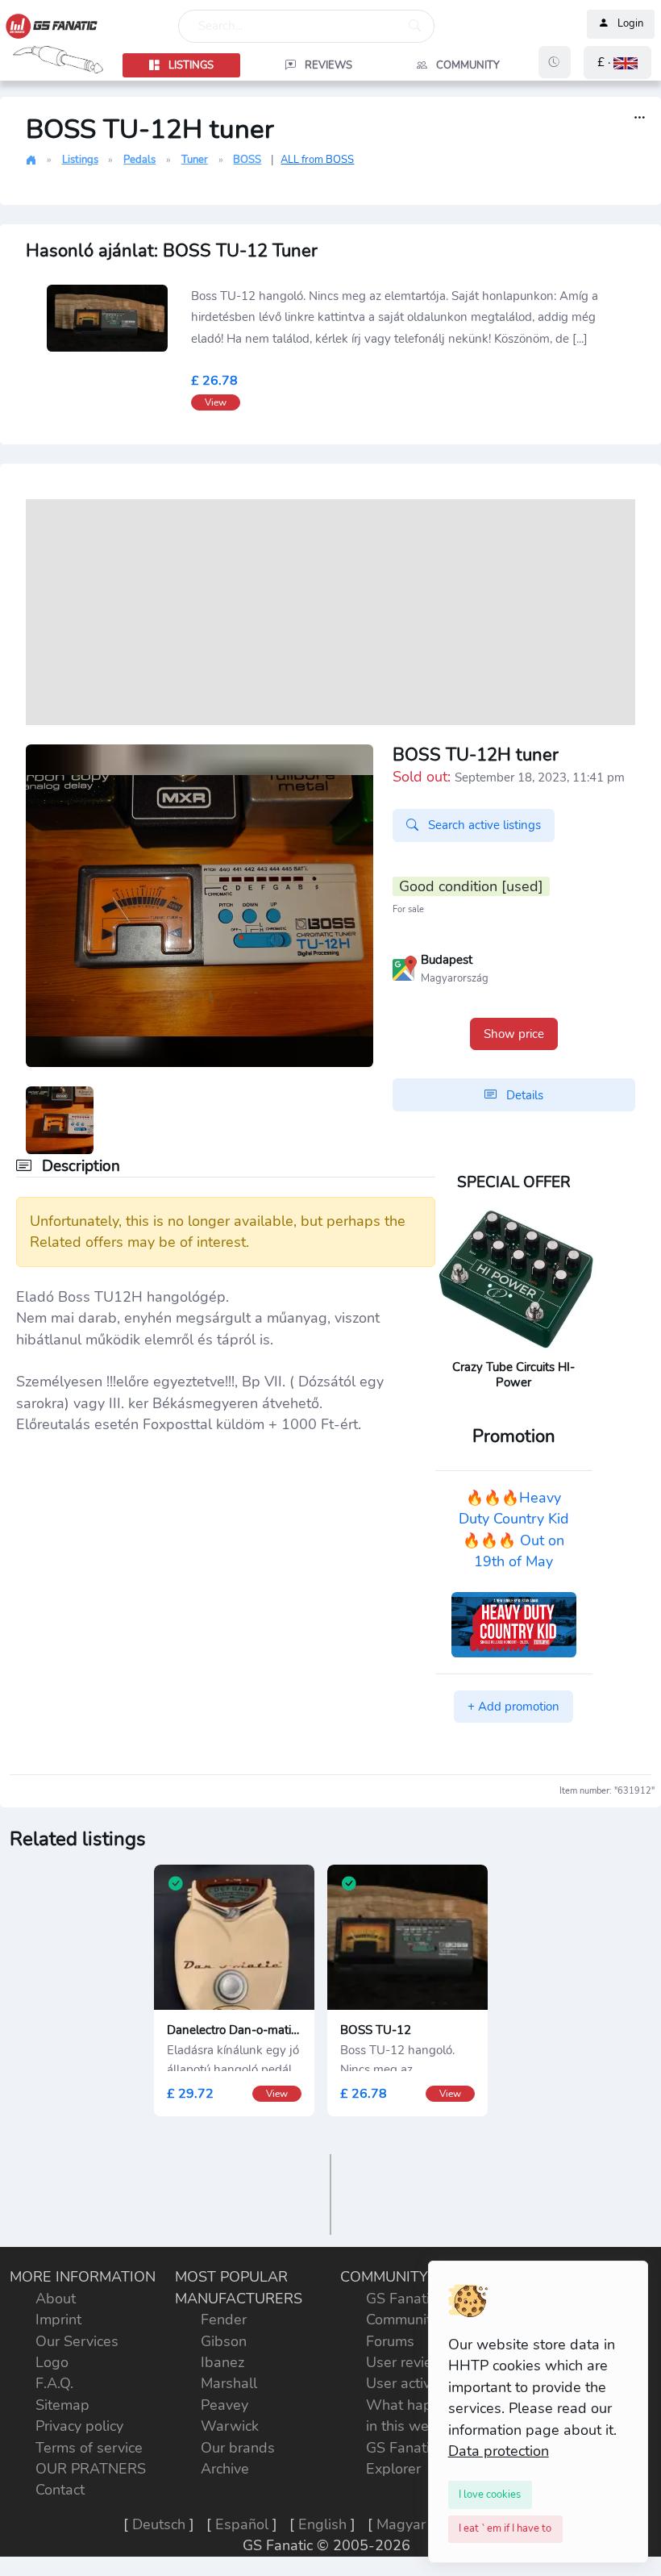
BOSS (247, 160)
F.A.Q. (54, 2383)
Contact (60, 2490)
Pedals (139, 160)
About (56, 2299)
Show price (514, 1034)
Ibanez (222, 2362)
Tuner (195, 160)
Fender (224, 2320)
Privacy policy (79, 2426)
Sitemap (62, 2405)
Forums (390, 2341)
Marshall (229, 2383)
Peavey (224, 2405)
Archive (225, 2469)
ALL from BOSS (317, 160)
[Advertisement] (330, 612)
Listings (80, 160)
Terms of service (89, 2448)
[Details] (640, 118)
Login (630, 24)
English (322, 2524)
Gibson (224, 2341)
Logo (52, 2362)
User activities (412, 2383)
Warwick (230, 2426)
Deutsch (159, 2524)
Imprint (58, 2320)
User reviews (409, 2362)
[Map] (405, 967)
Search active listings (483, 825)
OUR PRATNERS (91, 2469)
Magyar (401, 2524)
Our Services (77, 2341)
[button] (617, 63)
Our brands (238, 2448)
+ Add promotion (513, 1707)
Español (242, 2524)
